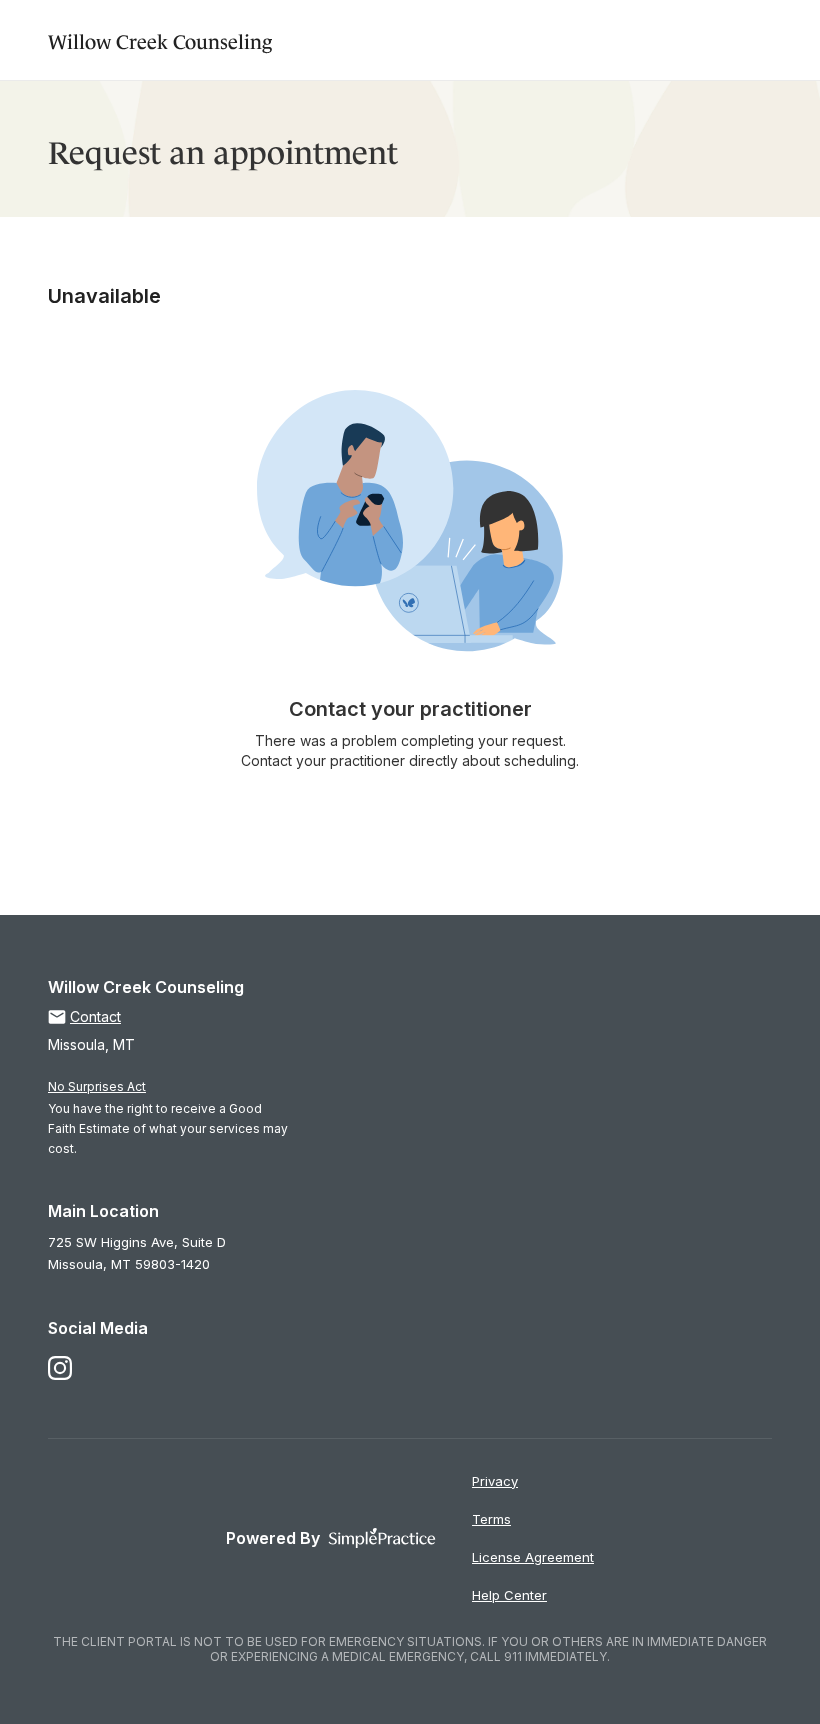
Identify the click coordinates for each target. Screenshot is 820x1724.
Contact (95, 1016)
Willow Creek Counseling (160, 39)
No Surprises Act (97, 1086)
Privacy (495, 1481)
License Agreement (533, 1557)
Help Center (509, 1595)
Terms (491, 1519)
